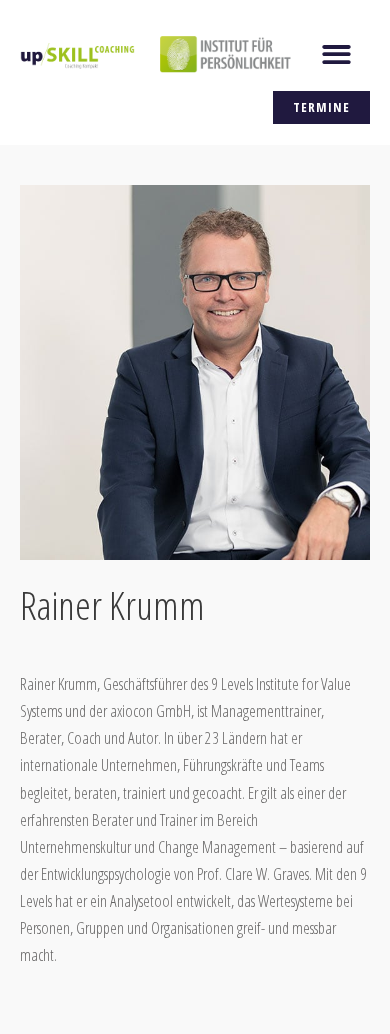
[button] (337, 54)
